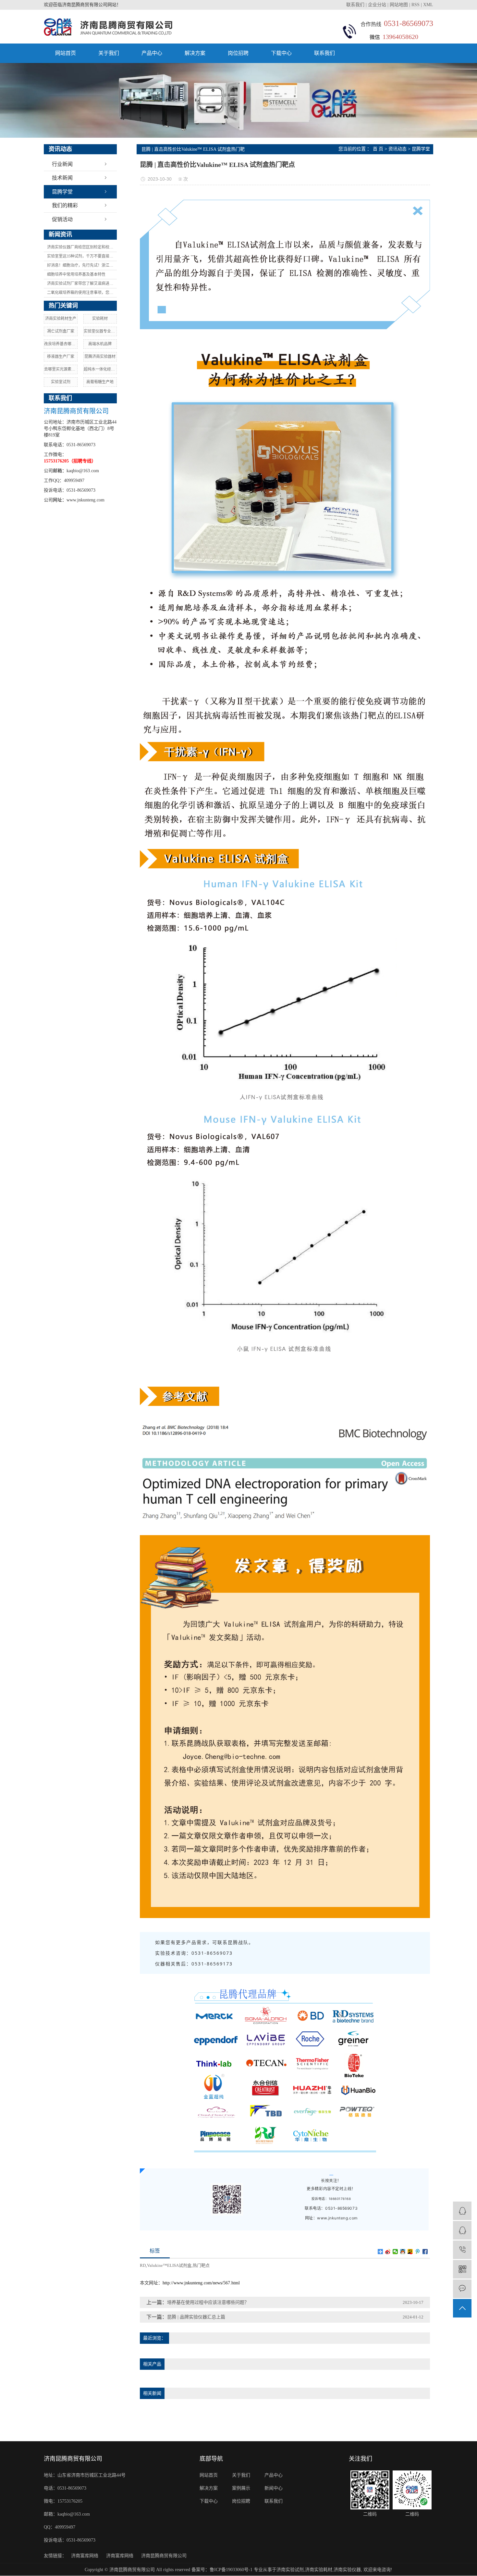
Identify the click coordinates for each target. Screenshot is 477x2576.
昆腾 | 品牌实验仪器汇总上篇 (196, 2317)
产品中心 (152, 53)
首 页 (378, 149)
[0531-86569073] (462, 2250)
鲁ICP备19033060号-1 (231, 2570)
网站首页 (66, 53)
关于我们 (109, 53)
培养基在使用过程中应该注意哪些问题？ (208, 2302)
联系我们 (356, 5)
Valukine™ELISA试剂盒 (169, 2265)
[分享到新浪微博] (388, 2252)
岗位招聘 (238, 53)
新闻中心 (274, 2488)
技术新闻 (62, 178)
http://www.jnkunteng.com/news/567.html (201, 2283)
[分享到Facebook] (425, 2252)
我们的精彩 (65, 205)
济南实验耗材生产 (61, 319)
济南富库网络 (85, 2556)
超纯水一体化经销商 (100, 369)
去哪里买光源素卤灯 (61, 369)
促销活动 (62, 219)
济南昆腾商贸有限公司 (164, 2556)
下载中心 (281, 53)
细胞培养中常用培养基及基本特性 (76, 274)
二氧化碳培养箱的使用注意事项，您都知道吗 (82, 293)
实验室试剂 (61, 382)
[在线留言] (462, 2289)
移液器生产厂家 (61, 357)
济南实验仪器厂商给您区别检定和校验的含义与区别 (82, 247)
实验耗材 (100, 319)
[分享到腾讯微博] (418, 2252)
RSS (416, 5)
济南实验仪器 (347, 2570)
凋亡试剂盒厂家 (61, 331)
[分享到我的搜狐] (410, 2252)
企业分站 (377, 5)
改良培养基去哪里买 (61, 344)
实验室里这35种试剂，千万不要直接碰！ (82, 256)
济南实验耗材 (319, 2570)
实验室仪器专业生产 (100, 331)
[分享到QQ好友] (403, 2252)
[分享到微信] (395, 2252)
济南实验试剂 (290, 2570)
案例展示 (241, 2488)
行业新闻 (62, 164)
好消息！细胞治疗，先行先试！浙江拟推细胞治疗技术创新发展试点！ (82, 265)
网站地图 (399, 5)
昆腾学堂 (62, 192)
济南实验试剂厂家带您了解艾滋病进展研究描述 (82, 284)
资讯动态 (397, 149)
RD (143, 2265)
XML (428, 5)
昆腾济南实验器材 (100, 357)
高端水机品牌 (100, 344)
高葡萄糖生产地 (100, 382)
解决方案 (195, 53)
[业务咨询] (462, 2211)
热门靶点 (201, 2265)
